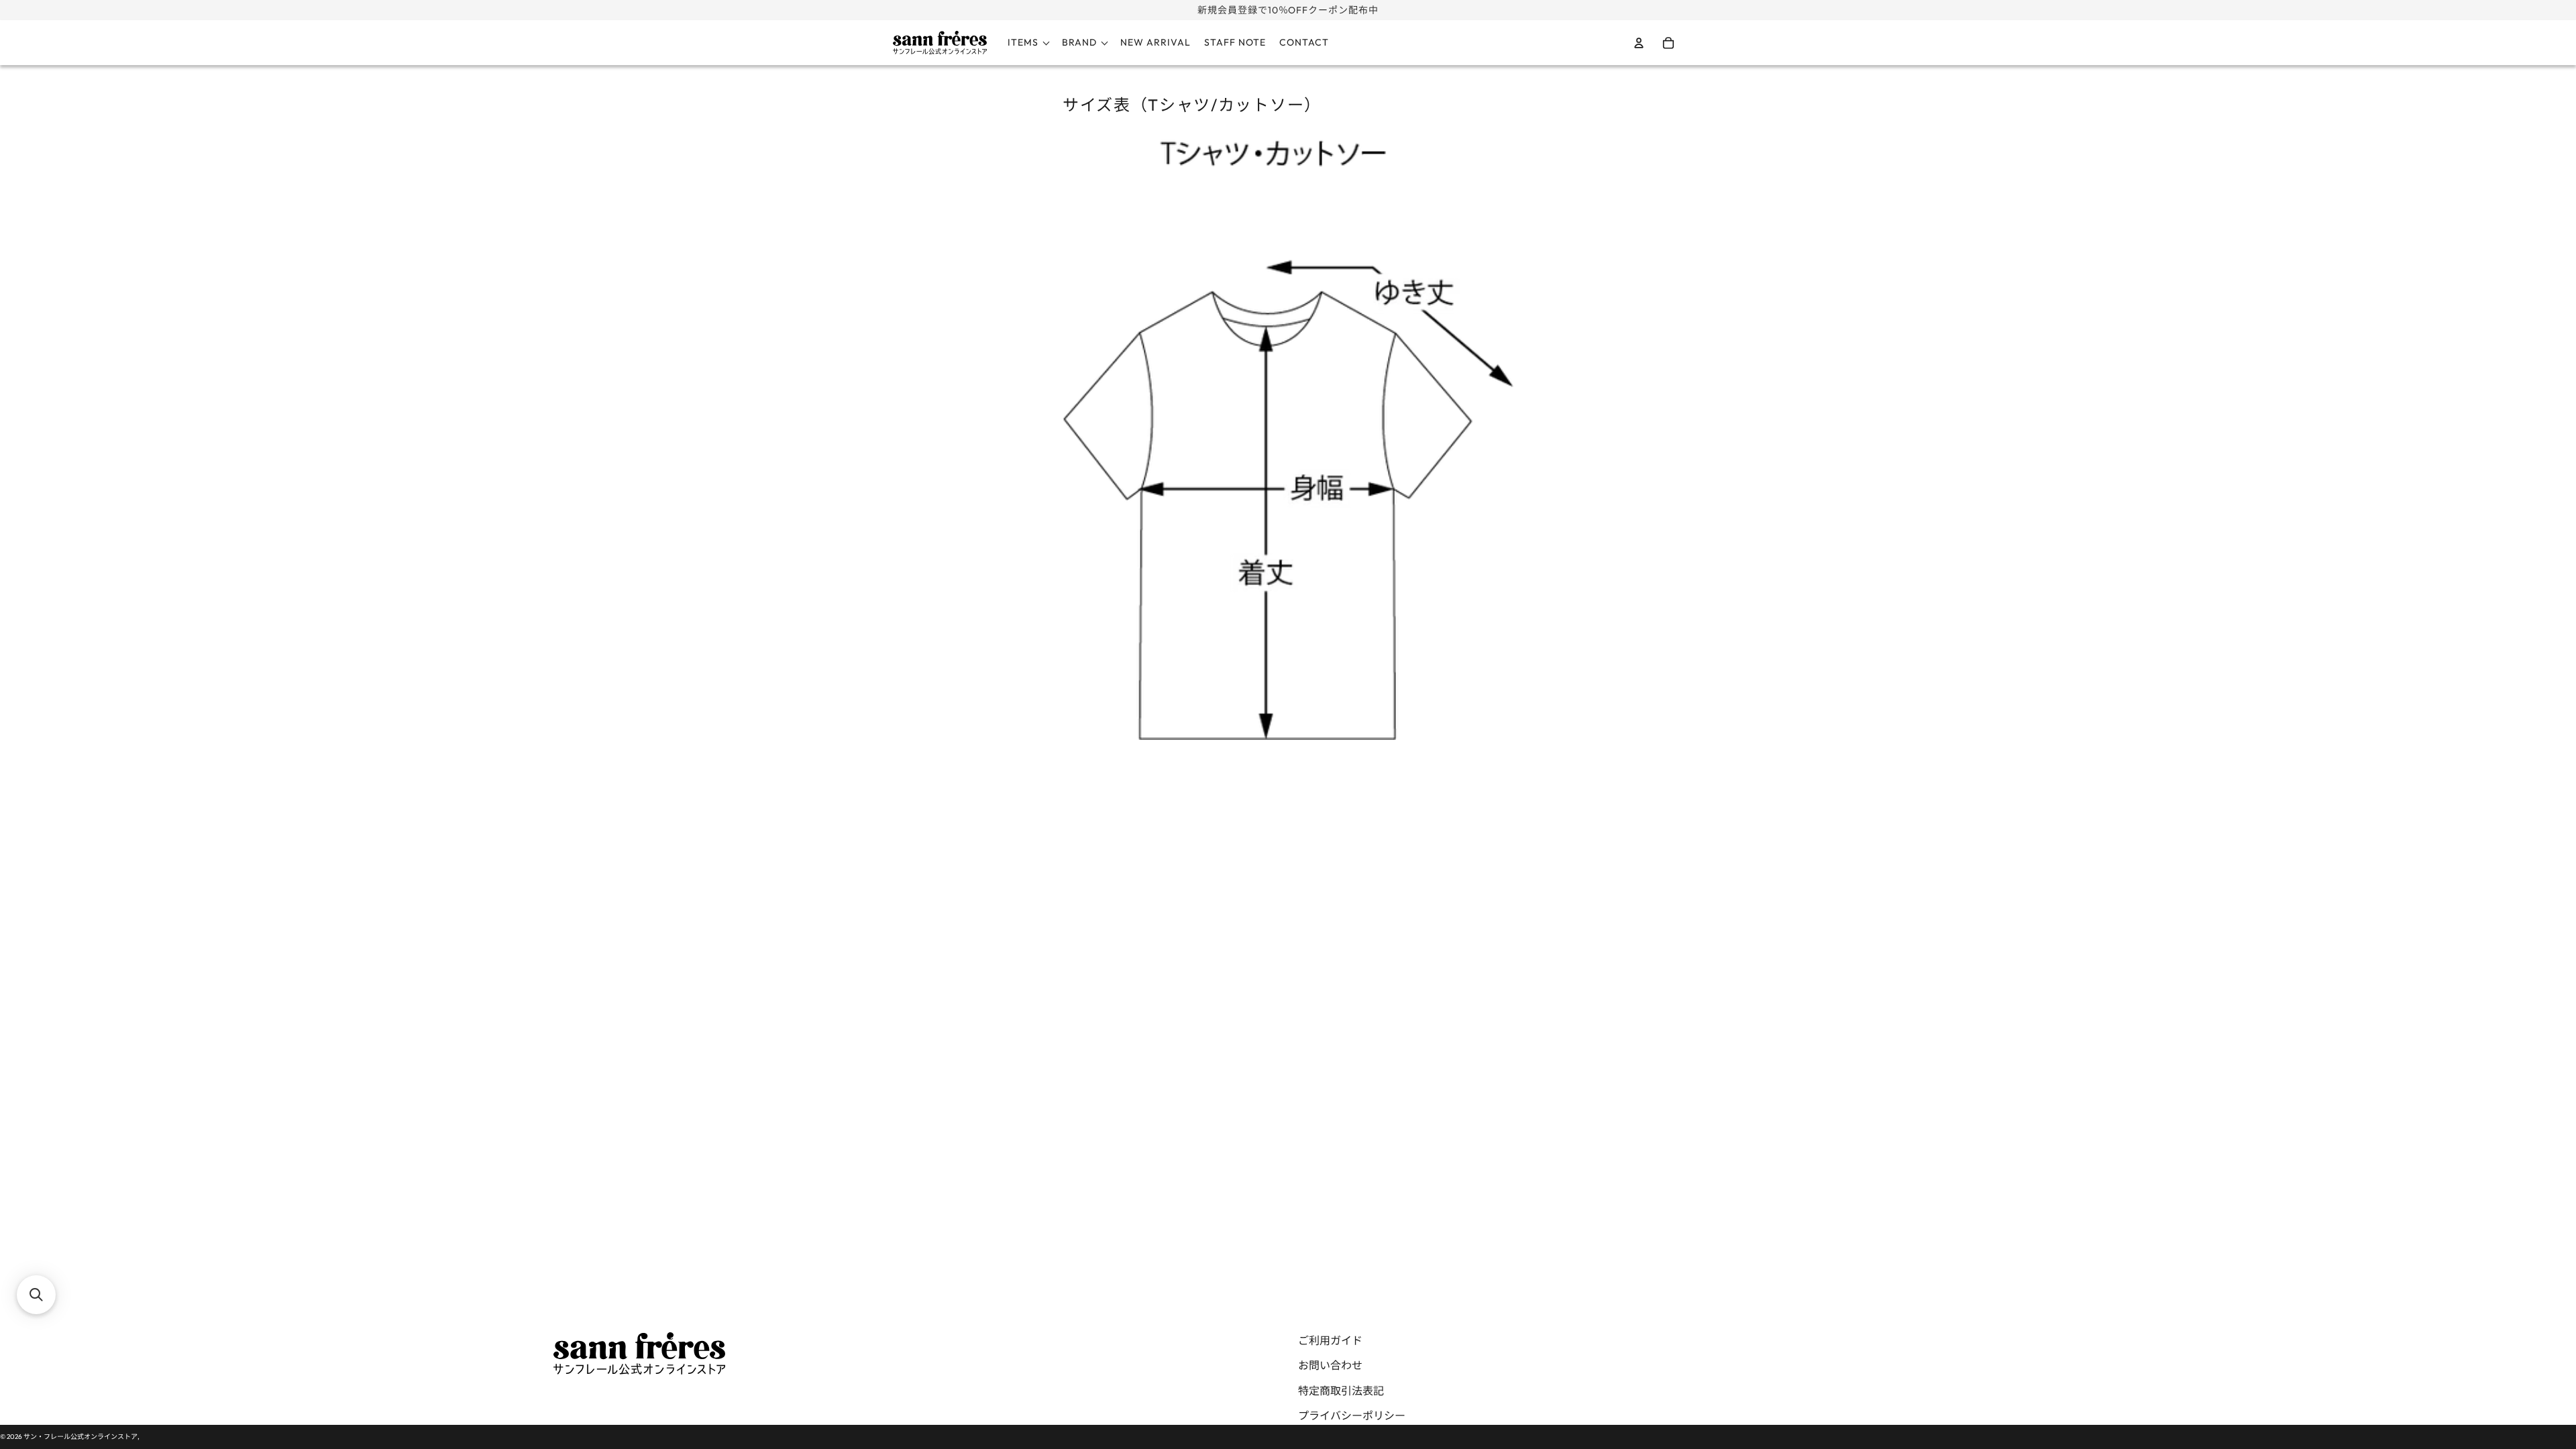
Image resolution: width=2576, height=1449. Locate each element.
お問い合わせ (1330, 1365)
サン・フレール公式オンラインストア (80, 1437)
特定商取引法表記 (1341, 1391)
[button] (36, 1295)
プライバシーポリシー (1352, 1415)
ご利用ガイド (1330, 1340)
